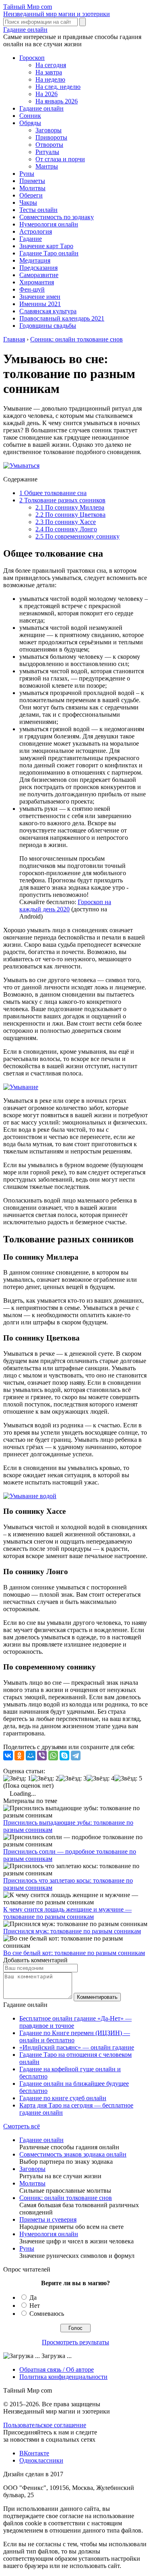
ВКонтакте (34, 2453)
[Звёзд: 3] (73, 1778)
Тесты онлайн (38, 210)
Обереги (31, 195)
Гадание (31, 239)
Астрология (36, 231)
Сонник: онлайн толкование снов (66, 2198)
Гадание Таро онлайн (49, 253)
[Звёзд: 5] (128, 1778)
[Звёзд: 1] (17, 1778)
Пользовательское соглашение (45, 2425)
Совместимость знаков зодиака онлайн (73, 2154)
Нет (35, 2306)
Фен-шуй (32, 289)
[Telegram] (76, 1756)
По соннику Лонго (66, 529)
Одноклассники (41, 2460)
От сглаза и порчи (60, 159)
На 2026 (47, 94)
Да (33, 2297)
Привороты (51, 137)
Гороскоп (32, 58)
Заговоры (49, 130)
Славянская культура (48, 311)
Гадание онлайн (25, 30)
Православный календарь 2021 (62, 318)
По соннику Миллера (70, 507)
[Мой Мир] (31, 1756)
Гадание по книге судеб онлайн (63, 2098)
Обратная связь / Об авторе (57, 2369)
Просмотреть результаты (75, 2342)
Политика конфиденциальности (63, 2377)
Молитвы (32, 188)
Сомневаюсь (47, 2314)
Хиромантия (37, 282)
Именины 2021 (40, 304)
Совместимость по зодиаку (57, 217)
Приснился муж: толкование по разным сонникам (72, 1931)
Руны (27, 174)
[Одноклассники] (19, 1756)
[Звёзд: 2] (45, 1778)
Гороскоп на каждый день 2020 (65, 906)
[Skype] (64, 1756)
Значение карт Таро (46, 246)
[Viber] (42, 1756)
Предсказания (38, 268)
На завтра (49, 72)
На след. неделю (58, 87)
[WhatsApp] (53, 1756)
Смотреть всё (22, 2126)
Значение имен (40, 297)
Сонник (30, 116)
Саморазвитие (39, 275)
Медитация (35, 260)
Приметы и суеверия (48, 2219)
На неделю (50, 79)
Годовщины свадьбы (48, 326)
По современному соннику (78, 536)
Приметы (32, 181)
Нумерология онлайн (49, 224)
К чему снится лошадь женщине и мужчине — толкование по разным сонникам (67, 1913)
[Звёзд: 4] (100, 1778)
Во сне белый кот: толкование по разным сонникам (74, 1953)
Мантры (47, 166)
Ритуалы (47, 152)
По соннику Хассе (66, 522)
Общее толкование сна (53, 493)
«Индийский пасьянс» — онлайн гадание (77, 2047)
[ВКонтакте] (8, 1756)
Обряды (30, 123)
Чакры (28, 203)
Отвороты (49, 145)
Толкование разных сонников (62, 500)
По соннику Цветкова (70, 515)
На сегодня (51, 65)
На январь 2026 (57, 101)
